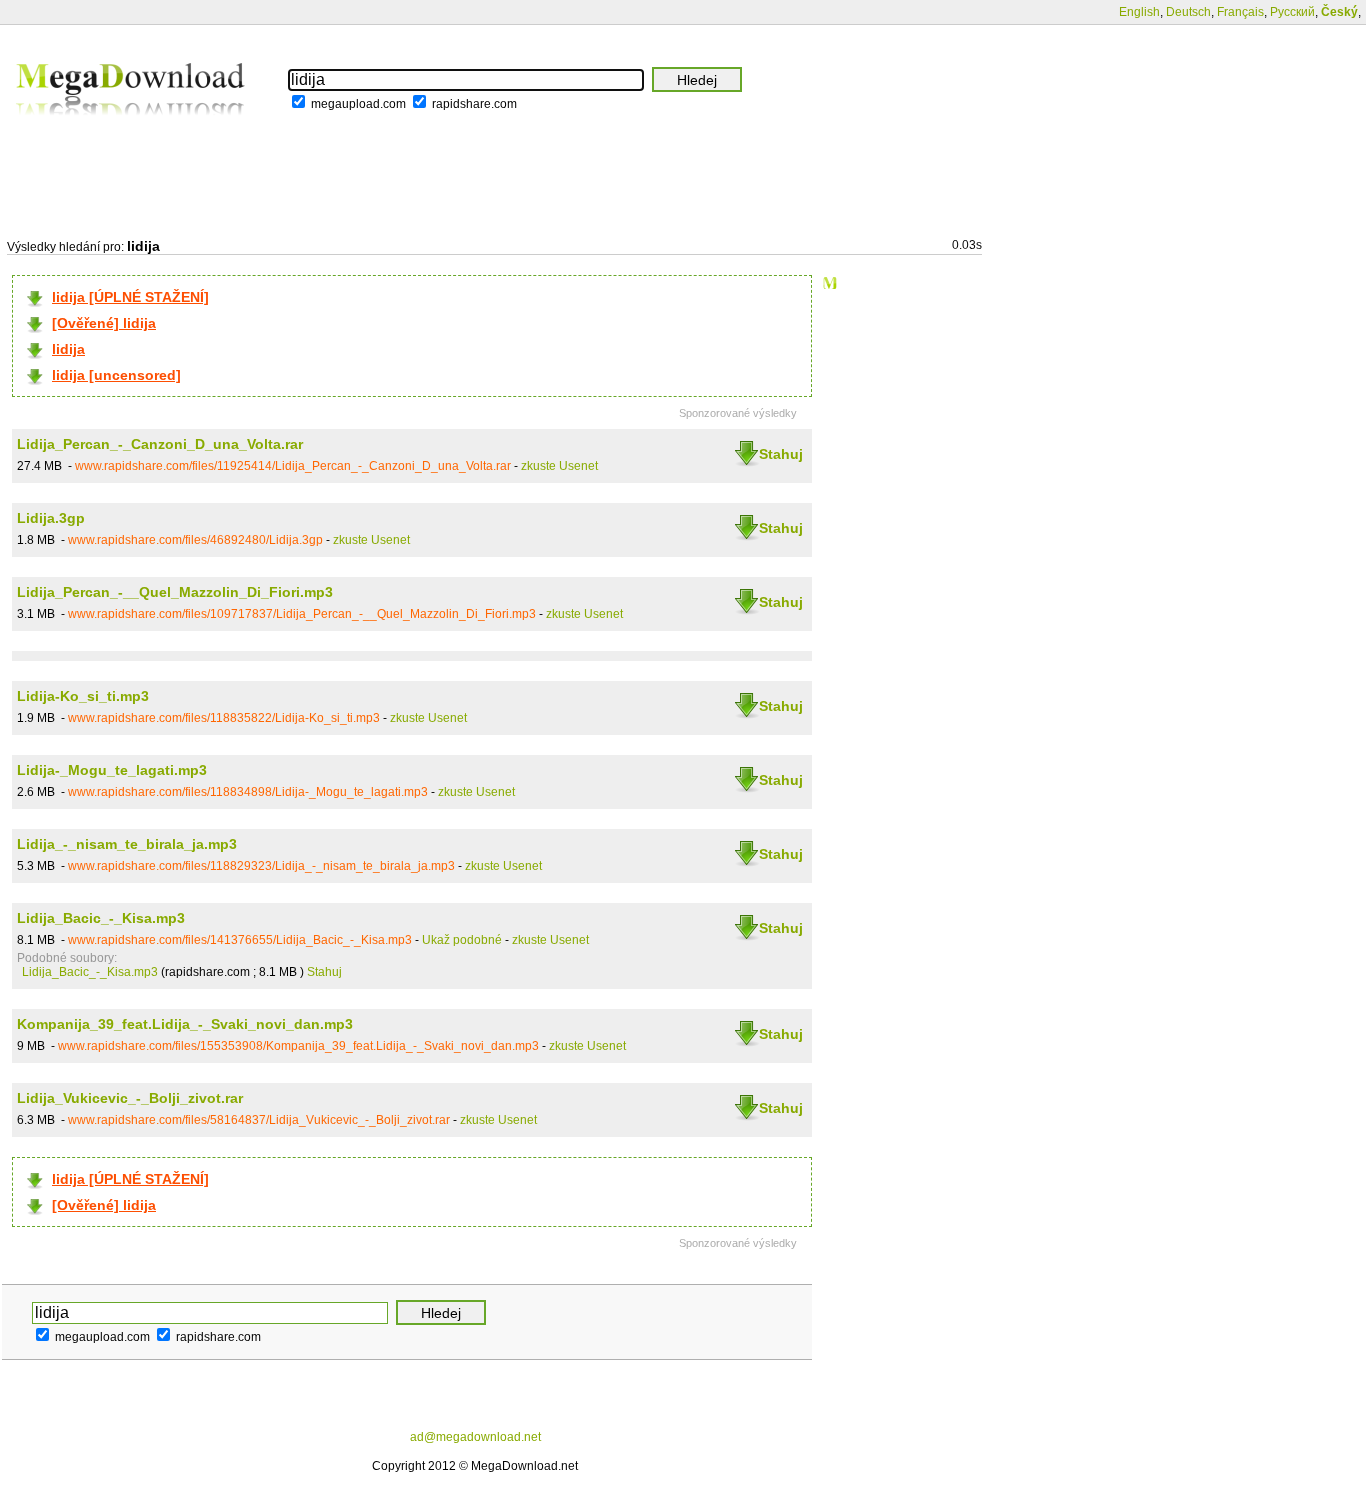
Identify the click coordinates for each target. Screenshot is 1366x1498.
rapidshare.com (474, 104)
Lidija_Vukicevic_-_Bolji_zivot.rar (130, 1098)
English (1139, 12)
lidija (68, 349)
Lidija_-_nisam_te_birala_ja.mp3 (127, 844)
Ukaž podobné (462, 940)
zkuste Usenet (559, 466)
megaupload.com (358, 104)
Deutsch (1188, 12)
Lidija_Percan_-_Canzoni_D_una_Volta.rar (160, 444)
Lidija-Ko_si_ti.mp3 (83, 696)
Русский (1292, 12)
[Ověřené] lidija (104, 323)
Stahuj (781, 454)
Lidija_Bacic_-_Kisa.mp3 (101, 918)
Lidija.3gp (51, 518)
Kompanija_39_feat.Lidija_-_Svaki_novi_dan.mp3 (185, 1024)
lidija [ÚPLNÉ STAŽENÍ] (130, 297)
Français (1240, 12)
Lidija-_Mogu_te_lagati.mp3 (112, 770)
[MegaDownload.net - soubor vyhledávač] (132, 129)
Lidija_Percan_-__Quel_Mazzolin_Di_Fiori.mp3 (175, 592)
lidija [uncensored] (116, 375)
